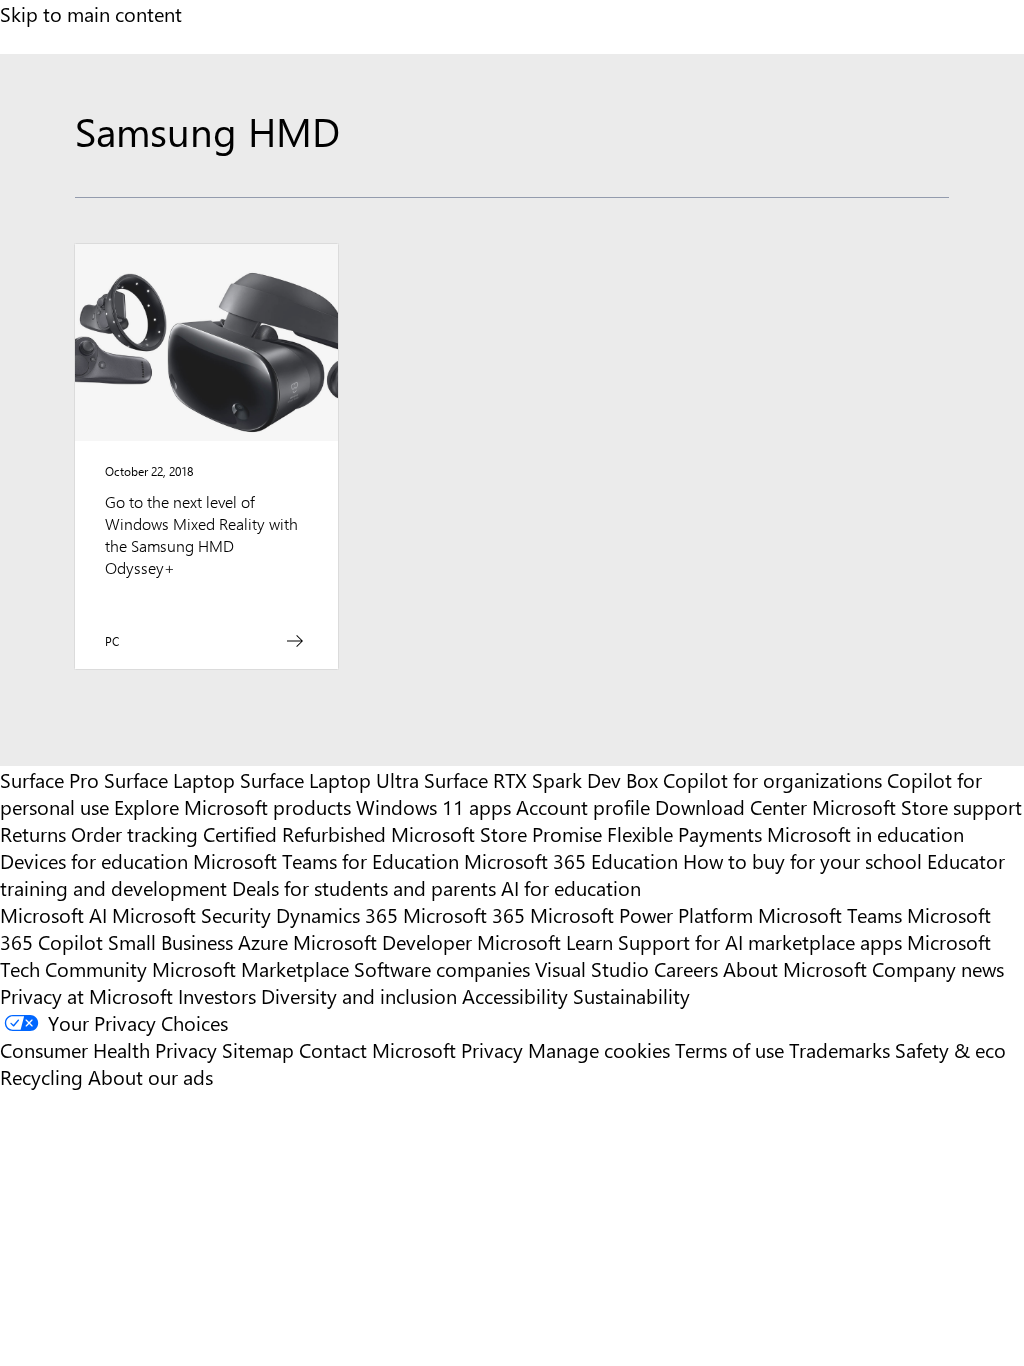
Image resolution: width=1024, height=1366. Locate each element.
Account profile (583, 806)
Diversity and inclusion (359, 995)
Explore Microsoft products (232, 806)
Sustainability (631, 995)
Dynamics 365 (337, 914)
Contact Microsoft (377, 1049)
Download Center (731, 806)
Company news (938, 968)
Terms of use (729, 1049)
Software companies (442, 968)
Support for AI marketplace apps (760, 941)
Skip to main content (91, 13)
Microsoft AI (53, 914)
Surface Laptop (169, 779)
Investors (217, 995)
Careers (686, 968)
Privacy (494, 1049)
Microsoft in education (865, 833)
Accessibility (515, 995)
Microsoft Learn (545, 941)
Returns (33, 833)
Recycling (41, 1076)
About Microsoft (795, 968)
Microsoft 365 (464, 914)
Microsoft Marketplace (250, 968)
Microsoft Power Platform (641, 914)
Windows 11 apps (433, 806)
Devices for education (94, 860)
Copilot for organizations (772, 779)
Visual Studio (592, 968)
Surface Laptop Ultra (329, 779)
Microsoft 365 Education (571, 860)
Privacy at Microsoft (86, 995)
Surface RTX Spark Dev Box (541, 779)
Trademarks (839, 1049)
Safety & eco (950, 1049)
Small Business (170, 941)
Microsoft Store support (917, 806)
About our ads (150, 1076)
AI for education (571, 887)
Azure (263, 941)
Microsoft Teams (830, 914)
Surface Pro (49, 779)
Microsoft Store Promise (496, 833)
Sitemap (258, 1049)
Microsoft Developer (382, 941)
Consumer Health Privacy (108, 1049)
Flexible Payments (684, 833)
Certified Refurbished (294, 833)
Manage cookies (599, 1049)
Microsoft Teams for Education (326, 860)
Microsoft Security (191, 914)
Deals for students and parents (364, 887)
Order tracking (134, 833)
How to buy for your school (802, 860)
